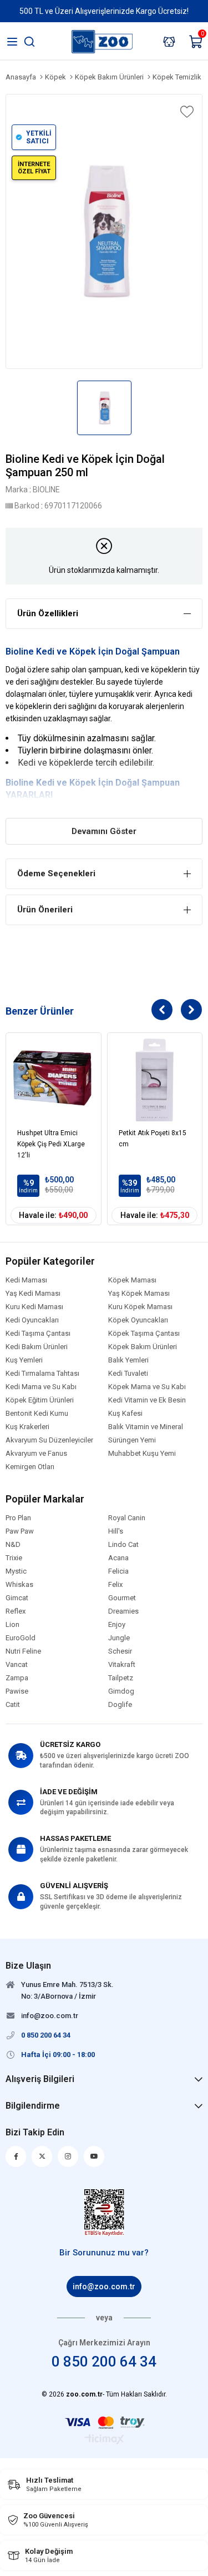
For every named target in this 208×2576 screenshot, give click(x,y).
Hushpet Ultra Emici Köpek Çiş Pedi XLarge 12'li (51, 1144)
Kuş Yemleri (24, 1360)
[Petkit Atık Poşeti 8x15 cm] (155, 1080)
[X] (42, 2156)
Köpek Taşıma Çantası (144, 1334)
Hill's (116, 1531)
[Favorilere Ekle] (186, 112)
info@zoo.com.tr (104, 2287)
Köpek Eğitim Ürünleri (40, 1400)
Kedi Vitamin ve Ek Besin (147, 1400)
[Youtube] (94, 2156)
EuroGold (21, 1638)
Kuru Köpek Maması (140, 1307)
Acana (118, 1558)
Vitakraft (122, 1665)
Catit (13, 1705)
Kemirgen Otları (30, 1467)
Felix (115, 1585)
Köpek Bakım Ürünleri (143, 1347)
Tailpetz (121, 1678)
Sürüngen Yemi (132, 1440)
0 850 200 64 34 (104, 2362)
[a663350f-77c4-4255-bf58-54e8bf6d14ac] (104, 2213)
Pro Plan (18, 1518)
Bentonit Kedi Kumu (37, 1414)
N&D (13, 1545)
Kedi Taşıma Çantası (38, 1334)
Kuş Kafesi (125, 1414)
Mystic (16, 1571)
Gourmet (122, 1598)
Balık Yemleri (128, 1360)
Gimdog (121, 1691)
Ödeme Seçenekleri (56, 873)
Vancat (17, 1665)
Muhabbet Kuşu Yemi (142, 1454)
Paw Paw (20, 1531)
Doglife (120, 1705)
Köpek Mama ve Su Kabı (147, 1387)
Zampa (17, 1678)
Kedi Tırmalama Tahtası (42, 1374)
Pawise (17, 1691)
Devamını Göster (104, 831)
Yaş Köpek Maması (139, 1294)
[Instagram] (68, 2156)
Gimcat (17, 1598)
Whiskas (19, 1585)
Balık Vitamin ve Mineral (146, 1427)
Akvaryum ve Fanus (36, 1454)
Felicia (118, 1571)
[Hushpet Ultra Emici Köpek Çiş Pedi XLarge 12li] (54, 1080)
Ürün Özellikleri (48, 613)
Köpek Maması (132, 1280)
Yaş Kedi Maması (33, 1294)
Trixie (14, 1558)
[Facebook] (16, 2156)
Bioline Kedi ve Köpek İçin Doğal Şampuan (93, 652)
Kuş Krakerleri (27, 1427)
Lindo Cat (123, 1545)
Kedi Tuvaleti (128, 1374)
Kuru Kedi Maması (34, 1307)
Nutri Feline (23, 1651)
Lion (12, 1625)
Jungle (119, 1638)
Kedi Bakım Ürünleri (37, 1347)
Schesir (120, 1651)
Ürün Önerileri (45, 910)
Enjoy (117, 1625)
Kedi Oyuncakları (32, 1320)
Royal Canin (127, 1518)
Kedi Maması (26, 1280)
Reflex (16, 1611)
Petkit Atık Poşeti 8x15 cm (153, 1139)
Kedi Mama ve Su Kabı (41, 1387)
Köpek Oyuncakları (138, 1320)
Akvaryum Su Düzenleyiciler (49, 1440)
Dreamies (123, 1611)
